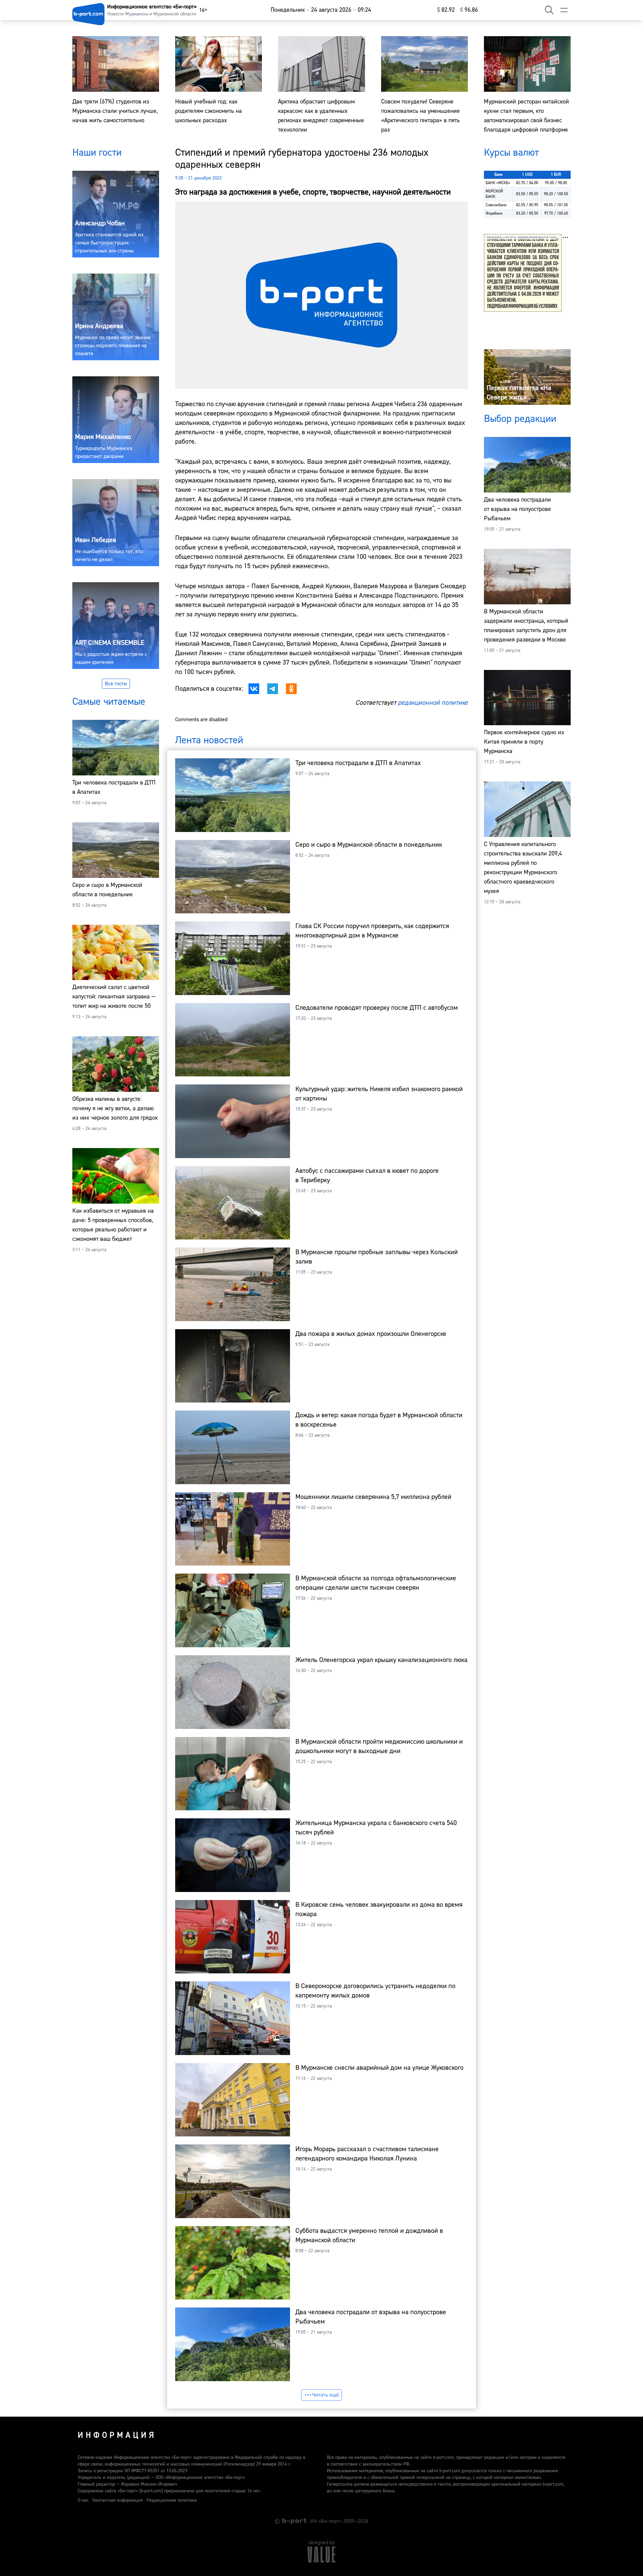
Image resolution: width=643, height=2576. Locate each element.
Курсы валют (511, 153)
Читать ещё (326, 2395)
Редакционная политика (172, 2500)
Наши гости (97, 153)
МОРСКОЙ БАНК (494, 194)
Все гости (116, 684)
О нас (83, 2500)
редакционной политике (433, 703)
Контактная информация (118, 2500)
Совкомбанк (496, 205)
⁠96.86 (469, 10)
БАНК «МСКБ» (498, 183)
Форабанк (494, 213)
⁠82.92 (446, 10)
